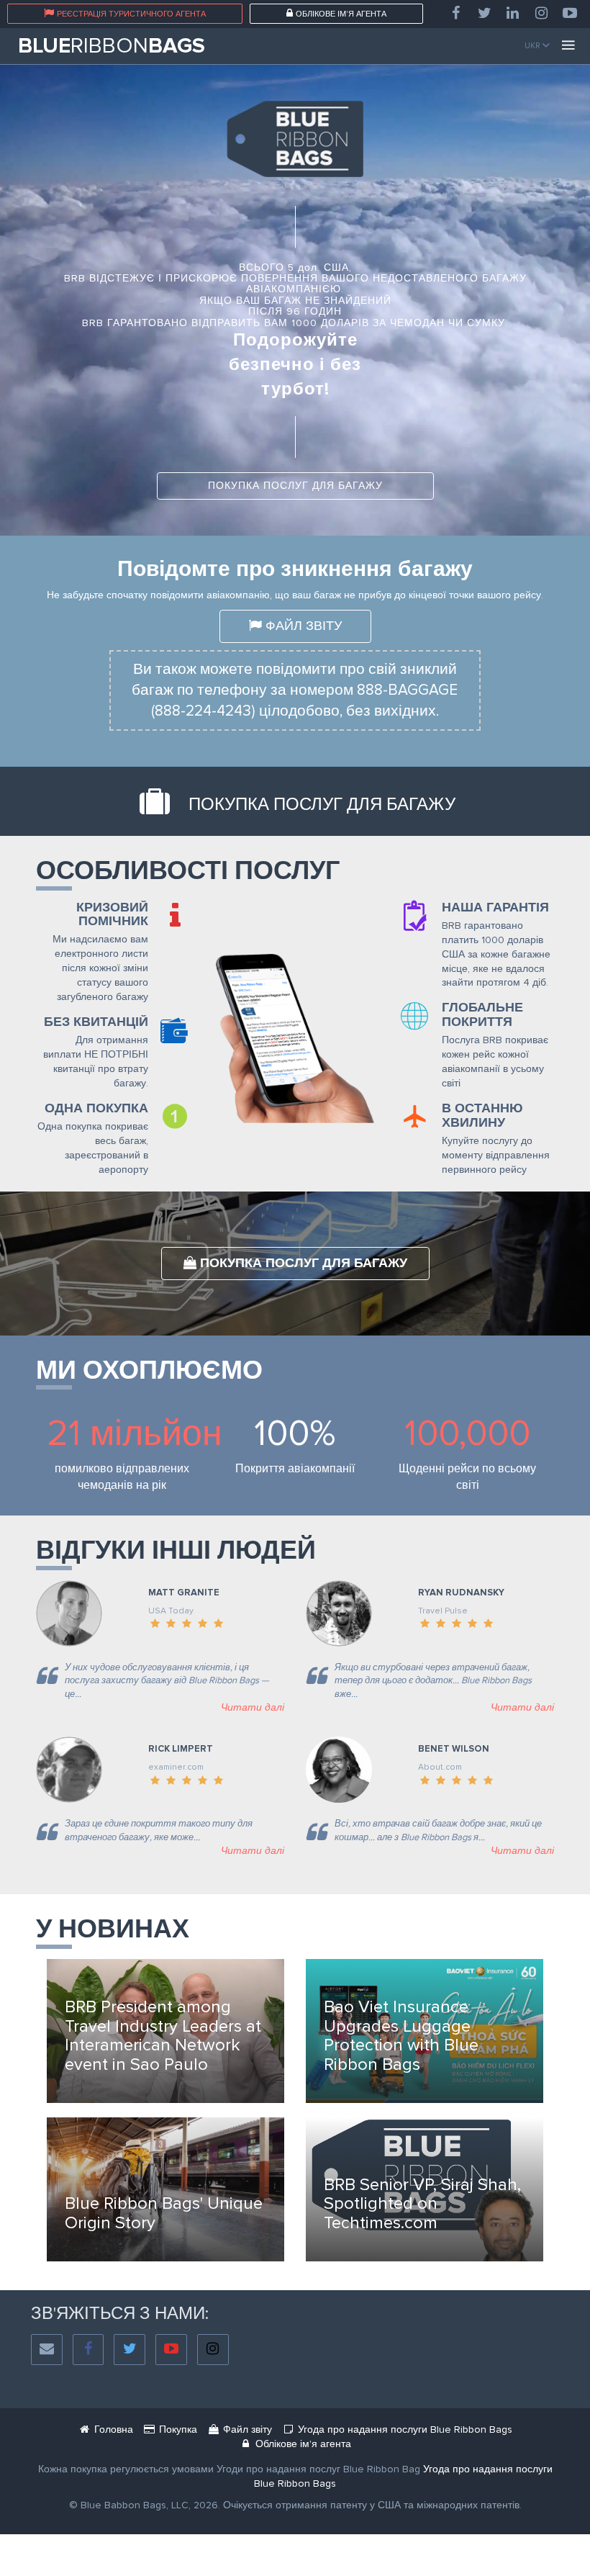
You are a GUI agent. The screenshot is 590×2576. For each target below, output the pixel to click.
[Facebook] (455, 14)
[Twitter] (484, 14)
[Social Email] (47, 2350)
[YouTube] (570, 14)
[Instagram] (542, 14)
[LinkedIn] (513, 14)
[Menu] (568, 46)
